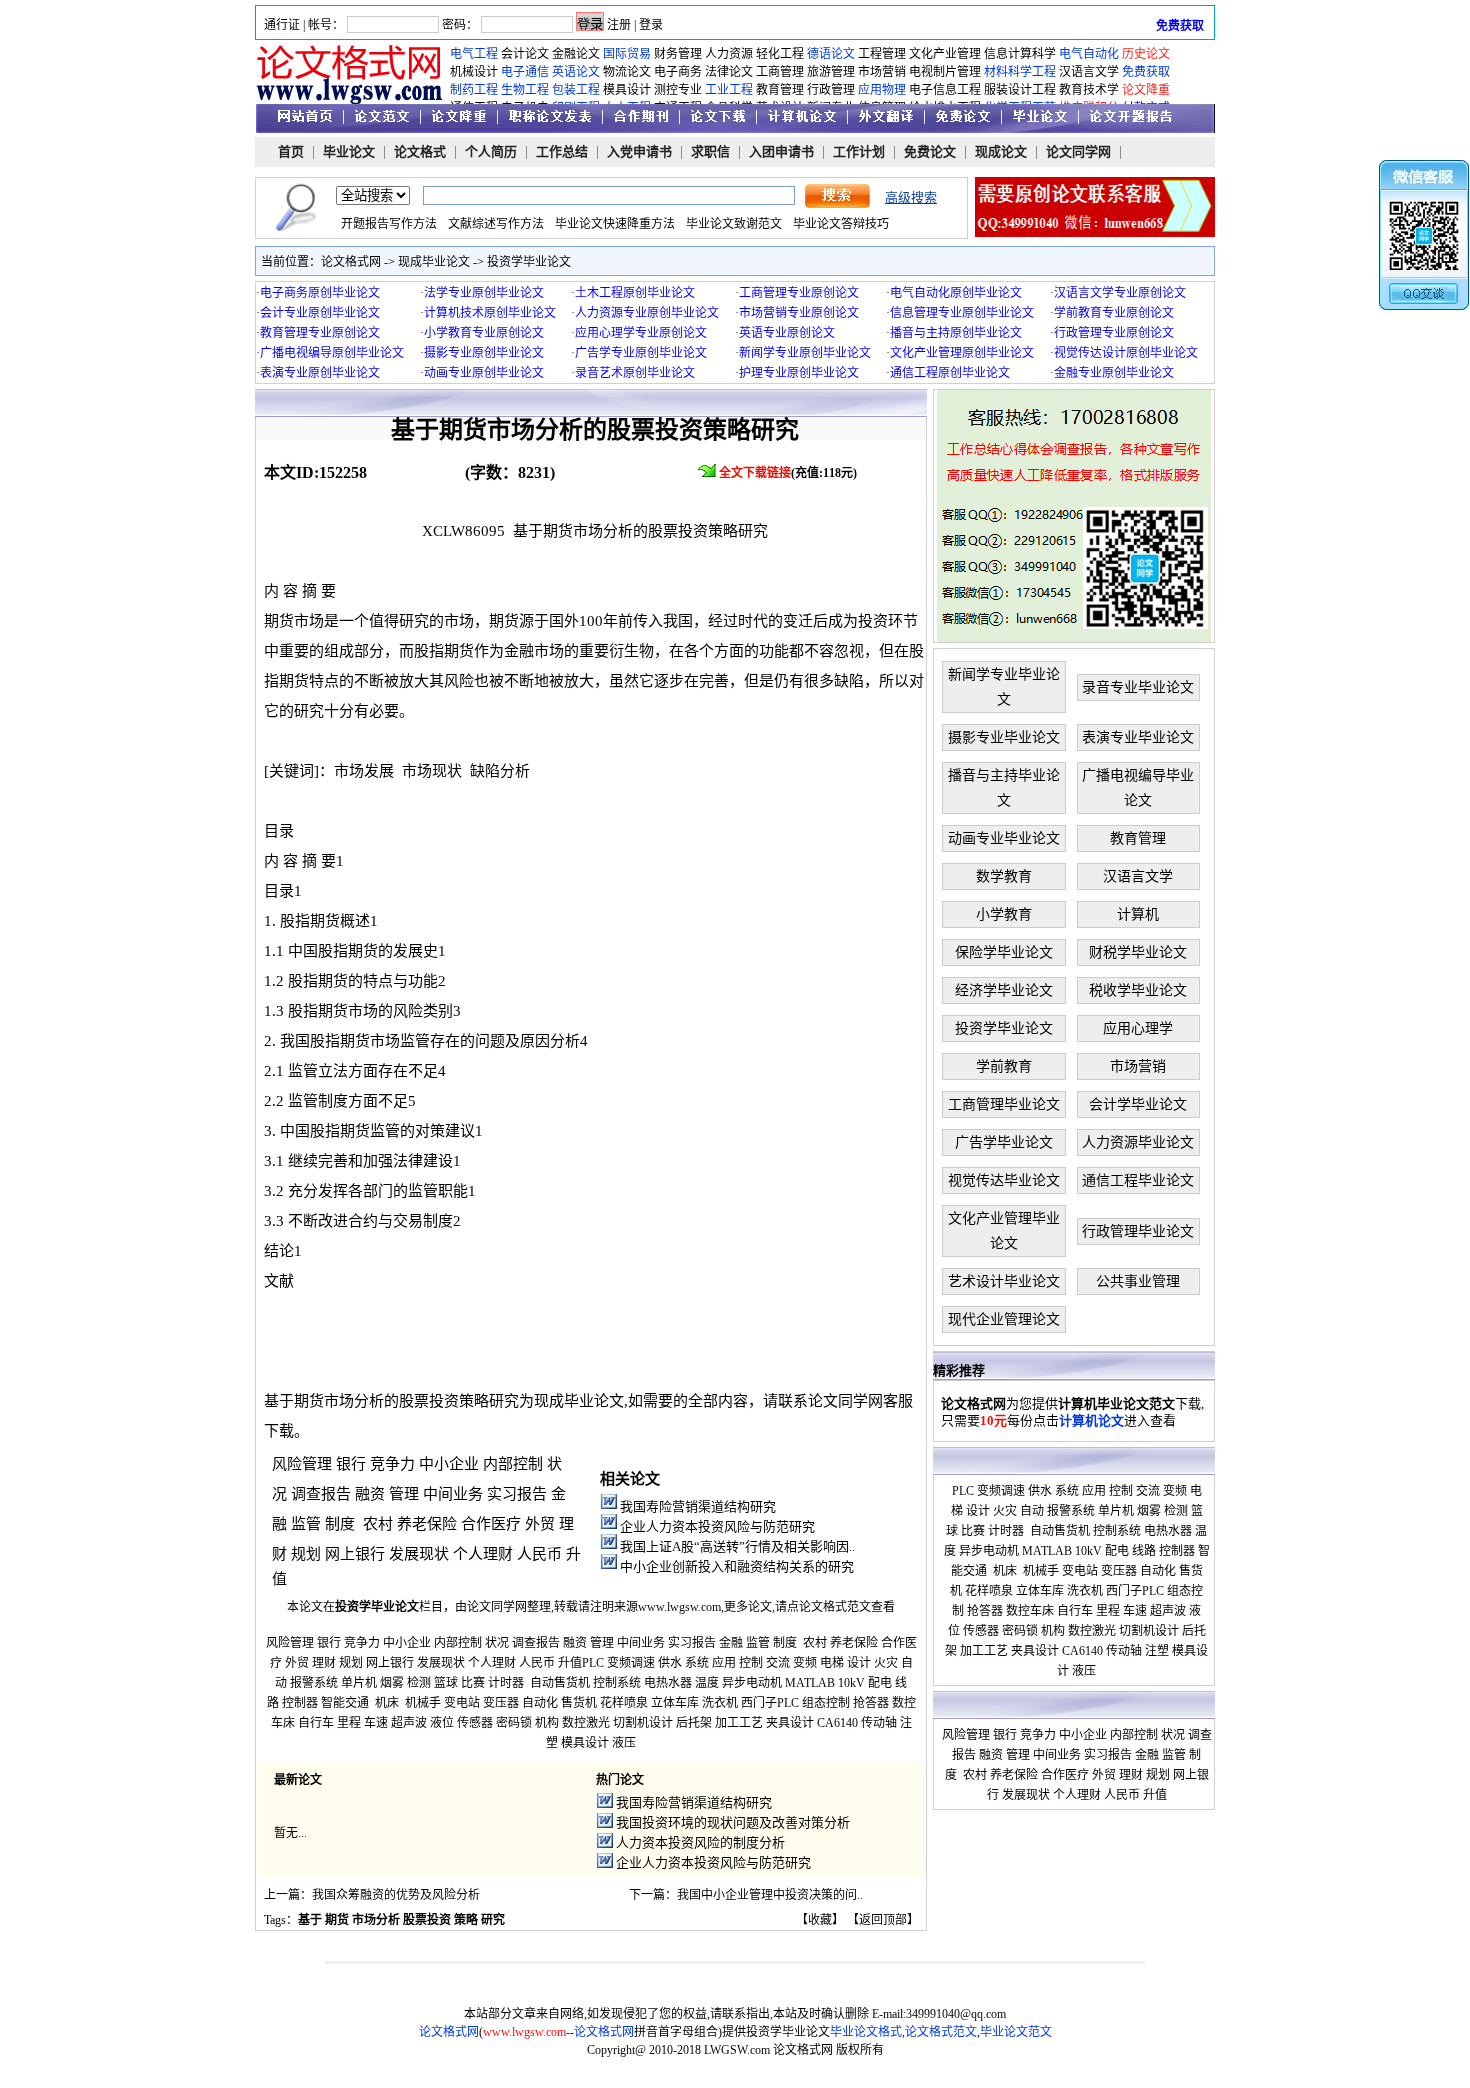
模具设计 (627, 90)
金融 (731, 1643)
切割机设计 (643, 1723)
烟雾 (392, 1683)
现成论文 (1001, 151)
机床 (387, 1703)
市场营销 (882, 72)
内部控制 (513, 1464)
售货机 (579, 1703)
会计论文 (525, 54)
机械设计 (474, 72)
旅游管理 (831, 72)
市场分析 (376, 1920)
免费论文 (930, 151)
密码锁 (514, 1723)
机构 (547, 1723)
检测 (419, 1683)
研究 (493, 1920)
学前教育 (1004, 1066)
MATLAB (810, 1683)
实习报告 (517, 1494)
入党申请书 (639, 151)
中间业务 (453, 1494)
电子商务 (678, 72)
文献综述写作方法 (496, 224)
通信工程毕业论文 (1138, 1180)
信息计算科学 (1020, 54)
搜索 (837, 196)
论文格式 (420, 151)
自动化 (540, 1703)
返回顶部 (883, 1920)
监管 (306, 1524)
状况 (497, 1643)
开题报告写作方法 (389, 224)
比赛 (473, 1683)
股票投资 (427, 1920)
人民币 (539, 1554)
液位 (442, 1723)
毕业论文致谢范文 (734, 224)
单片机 (359, 1683)
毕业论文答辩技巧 (841, 224)
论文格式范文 (835, 1607)
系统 (697, 1663)
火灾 (886, 1663)
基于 (310, 1920)
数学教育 (1004, 876)
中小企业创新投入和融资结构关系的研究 (737, 1566)
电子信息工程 (945, 90)
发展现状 (419, 1554)
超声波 (409, 1723)
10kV (851, 1683)
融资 (370, 1494)
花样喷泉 (624, 1703)
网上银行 (355, 1554)
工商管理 (780, 72)
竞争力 (392, 1464)
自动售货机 (560, 1683)
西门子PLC (770, 1703)
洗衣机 (720, 1703)
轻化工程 (780, 54)
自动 (1032, 1511)
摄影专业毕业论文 (1004, 737)
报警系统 (314, 1683)
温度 (707, 1683)
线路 (1144, 1551)
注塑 (1157, 1651)
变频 (805, 1663)
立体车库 (675, 1703)
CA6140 (837, 1723)
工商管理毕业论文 (1004, 1104)
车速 (376, 1723)
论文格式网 (351, 262)
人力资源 (729, 54)
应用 (724, 1663)
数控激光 (586, 1723)
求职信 (710, 151)
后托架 (694, 1723)
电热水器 (668, 1683)
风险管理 (302, 1464)
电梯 (832, 1663)
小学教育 (1004, 914)
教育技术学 (1089, 90)
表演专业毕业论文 (1138, 737)
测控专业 (678, 90)
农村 (378, 1524)
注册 (619, 25)
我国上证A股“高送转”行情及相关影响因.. (737, 1546)
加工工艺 (739, 1723)
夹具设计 (790, 1723)
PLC (593, 1663)
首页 (291, 151)
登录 (651, 25)
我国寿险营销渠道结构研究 (698, 1506)
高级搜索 (911, 197)
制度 (340, 1524)
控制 (751, 1663)
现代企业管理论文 (1004, 1319)
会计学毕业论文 (1138, 1104)
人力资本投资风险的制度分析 (700, 1842)
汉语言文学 (1089, 72)
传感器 (475, 1723)
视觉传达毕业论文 (1004, 1180)
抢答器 (871, 1703)
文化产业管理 (945, 54)
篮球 (446, 1683)
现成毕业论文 (434, 262)
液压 (624, 1743)
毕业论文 (349, 151)
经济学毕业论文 (1004, 990)
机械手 (423, 1703)
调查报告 (321, 1494)
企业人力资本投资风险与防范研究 (717, 1526)
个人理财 (483, 1554)
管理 (404, 1494)
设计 (859, 1663)
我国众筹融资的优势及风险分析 (396, 1895)
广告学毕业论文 (1004, 1142)
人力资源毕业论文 (1138, 1142)
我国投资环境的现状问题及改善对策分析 (733, 1822)
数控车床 (1030, 1611)
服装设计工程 (1020, 90)
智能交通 (345, 1703)
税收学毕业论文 (1138, 990)
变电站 (462, 1703)
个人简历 (491, 151)
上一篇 (282, 1895)
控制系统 (617, 1683)
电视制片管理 (945, 72)
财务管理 (678, 54)
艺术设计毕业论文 (1004, 1281)
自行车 (316, 1723)
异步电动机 (752, 1683)
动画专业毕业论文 (1004, 838)
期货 (337, 1920)
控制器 (300, 1703)
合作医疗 (491, 1524)
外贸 (540, 1524)
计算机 (1138, 914)
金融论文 (576, 54)
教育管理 (780, 90)
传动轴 (879, 1723)
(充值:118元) (789, 473)
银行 (351, 1464)
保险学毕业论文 (1004, 952)
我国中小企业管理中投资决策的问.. (770, 1895)
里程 (349, 1723)
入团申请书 (781, 151)
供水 (670, 1663)
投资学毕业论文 (529, 262)
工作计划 (859, 151)
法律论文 (729, 72)
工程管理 (882, 54)
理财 (324, 1663)
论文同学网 (1078, 151)
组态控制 (826, 1703)
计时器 (506, 1683)
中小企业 (449, 1464)
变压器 (501, 1703)
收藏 (820, 1920)
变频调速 (631, 1663)
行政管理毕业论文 (1138, 1231)
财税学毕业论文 (1138, 952)
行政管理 (831, 90)
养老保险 (427, 1524)
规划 (306, 1554)
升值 (570, 1663)
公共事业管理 (1138, 1281)
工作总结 (562, 151)
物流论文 (627, 72)
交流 (778, 1663)
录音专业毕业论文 (1138, 687)
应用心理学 (1138, 1028)
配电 (880, 1683)
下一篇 (647, 1895)
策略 (466, 1920)
